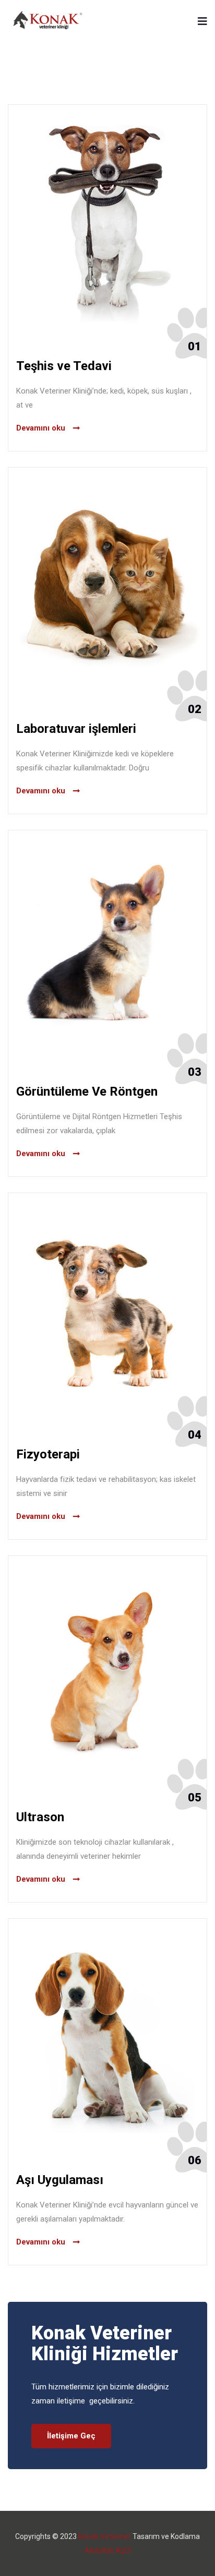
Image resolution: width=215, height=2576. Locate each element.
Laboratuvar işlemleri (76, 729)
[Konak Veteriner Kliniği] (48, 21)
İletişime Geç (71, 2436)
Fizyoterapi (48, 1454)
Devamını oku (41, 428)
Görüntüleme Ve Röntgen (87, 1091)
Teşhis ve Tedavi (64, 366)
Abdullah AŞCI (108, 2550)
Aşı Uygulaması (60, 2180)
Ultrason (40, 1817)
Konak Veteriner (105, 2536)
